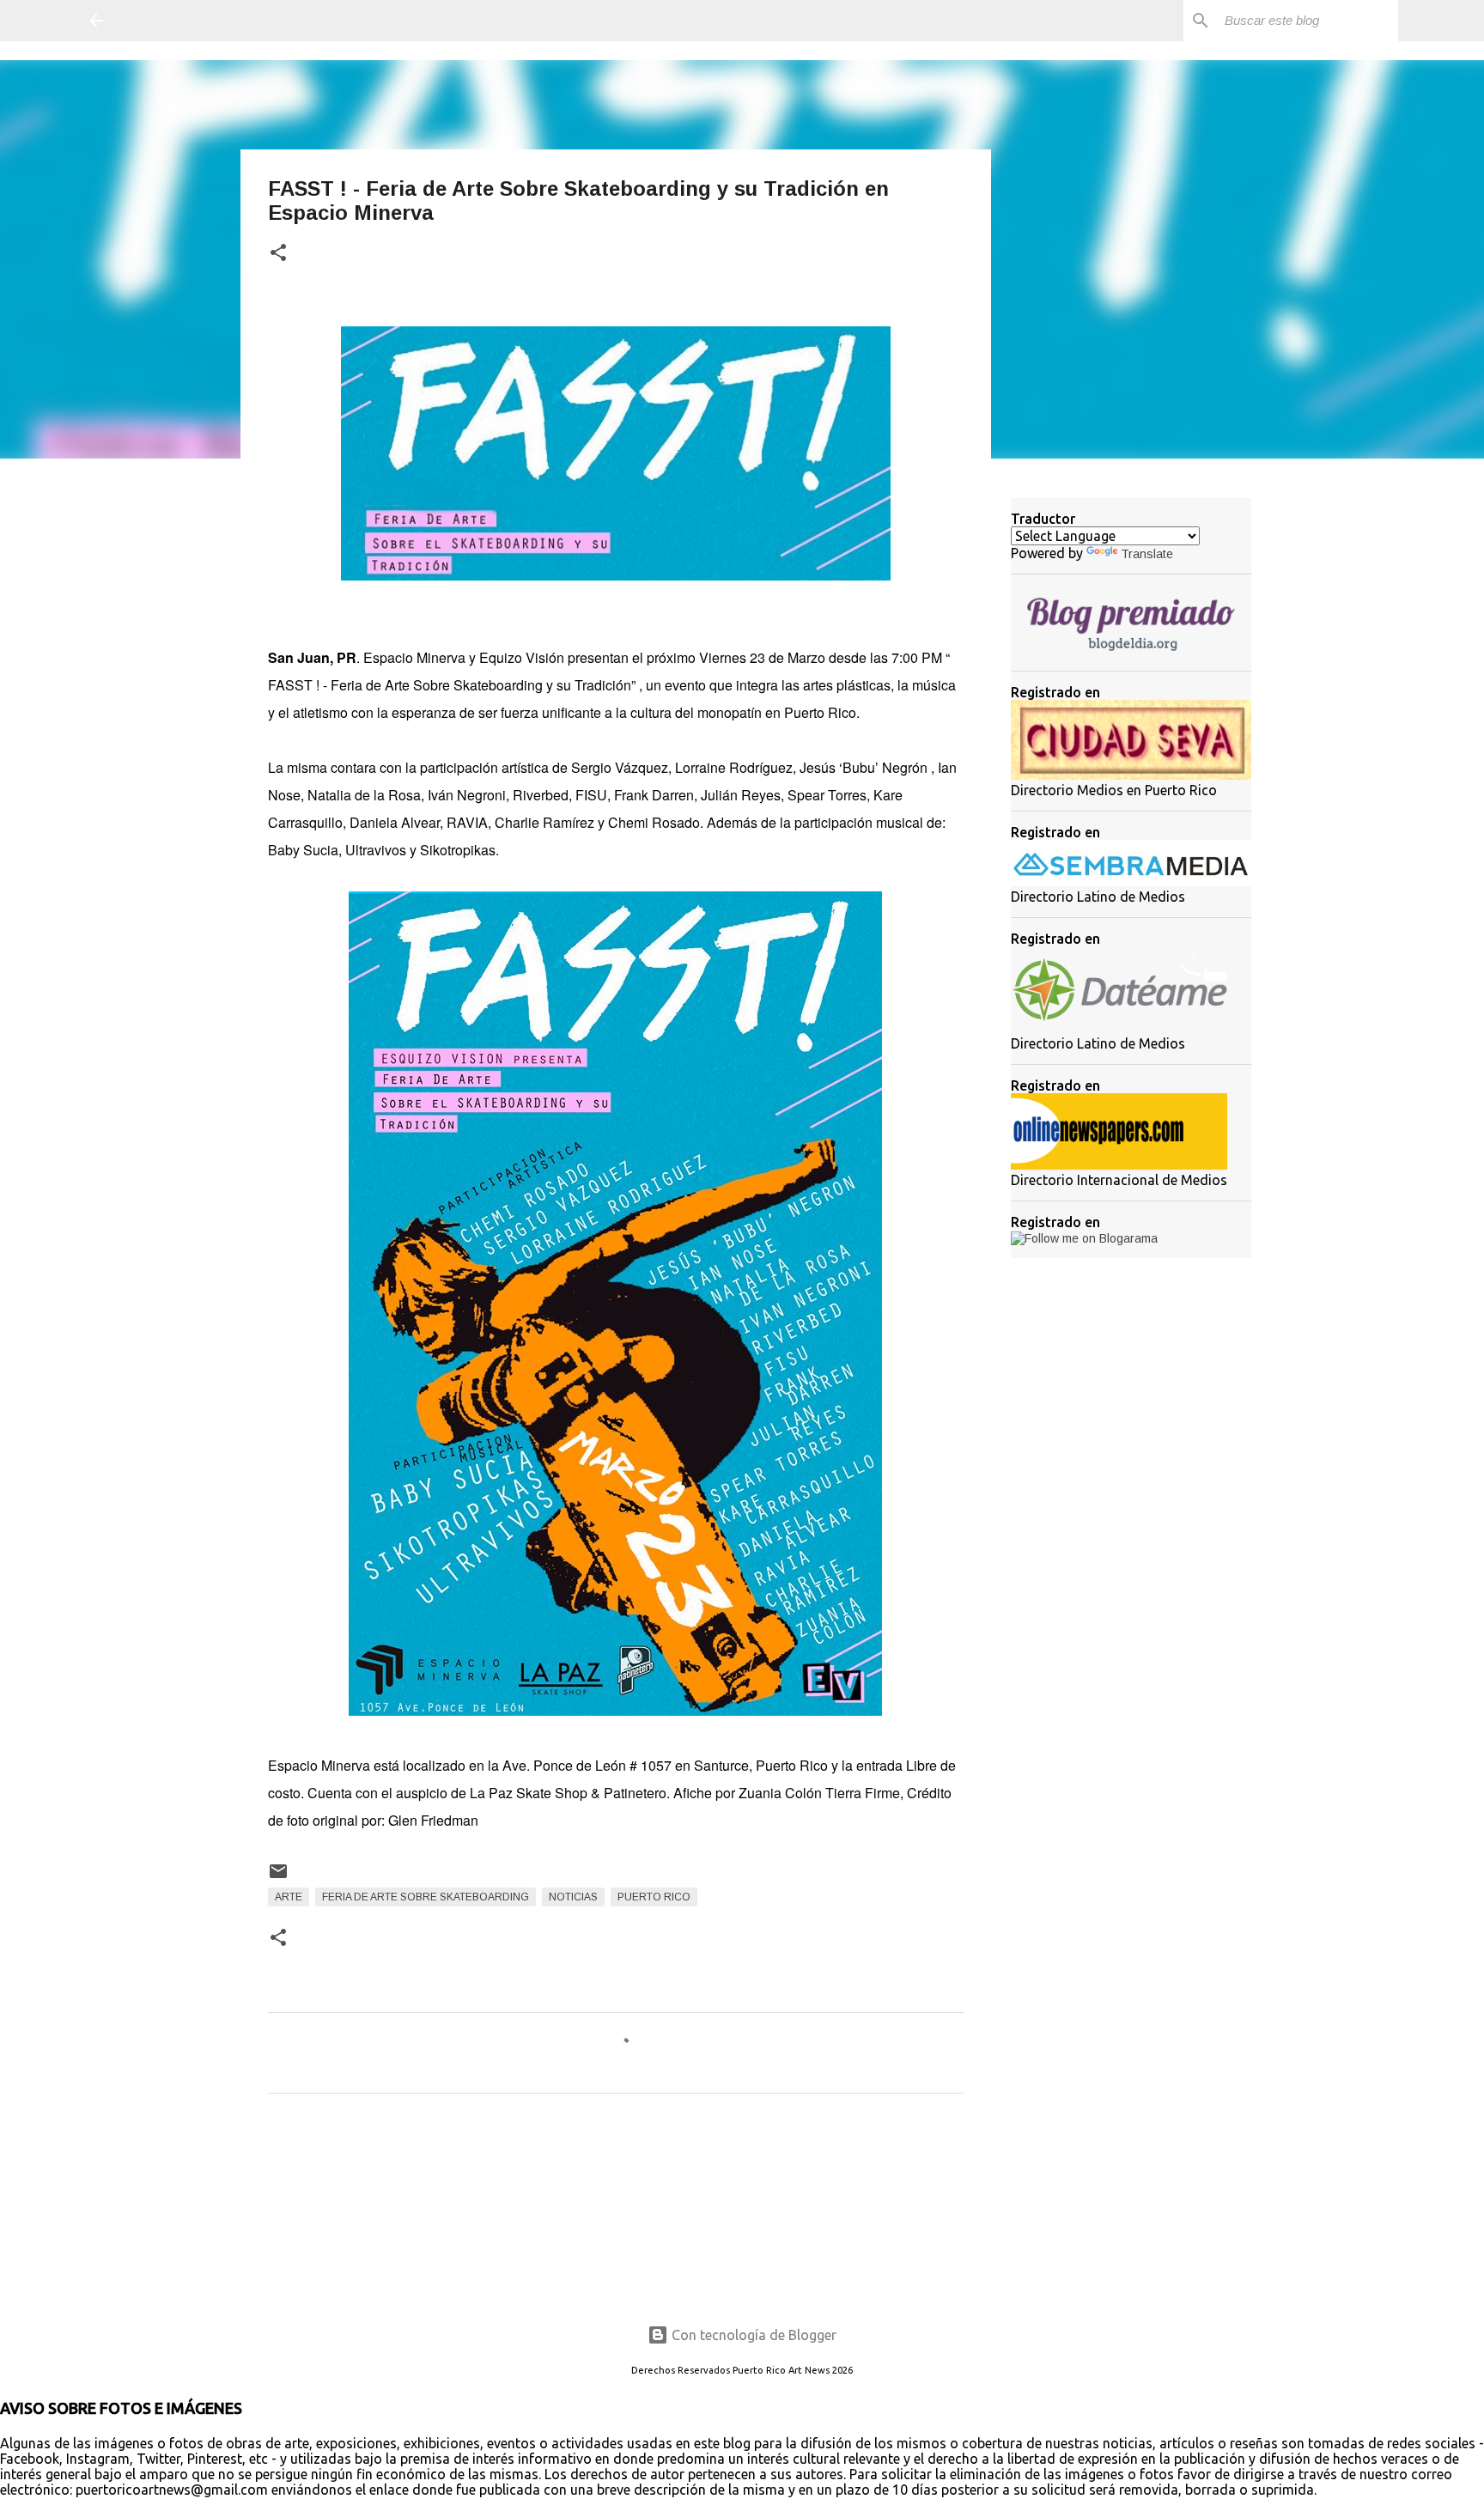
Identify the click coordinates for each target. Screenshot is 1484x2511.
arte (289, 1897)
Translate (1147, 554)
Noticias (573, 1897)
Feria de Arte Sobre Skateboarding (426, 1897)
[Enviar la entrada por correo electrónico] (278, 1878)
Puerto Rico (654, 1897)
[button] (278, 254)
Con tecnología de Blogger (752, 2335)
